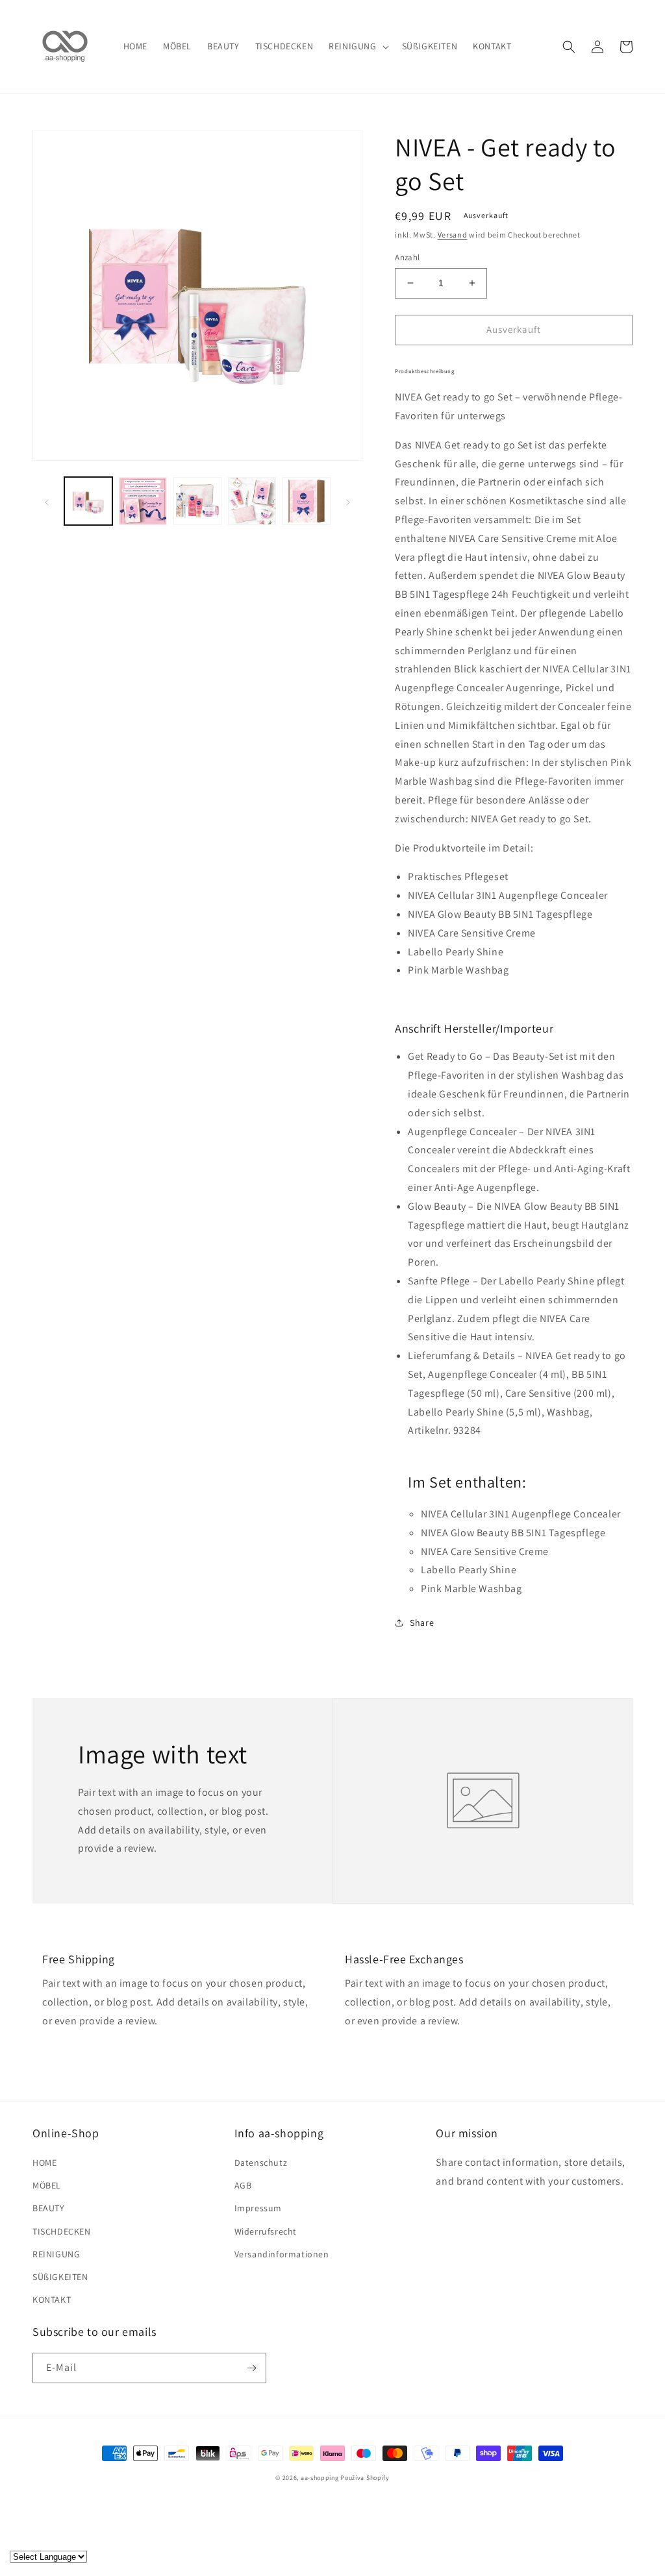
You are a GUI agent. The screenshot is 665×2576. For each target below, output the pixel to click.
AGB (243, 2185)
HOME (44, 2163)
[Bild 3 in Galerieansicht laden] (197, 501)
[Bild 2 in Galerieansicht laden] (143, 501)
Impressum (258, 2208)
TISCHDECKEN (62, 2231)
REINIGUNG (56, 2254)
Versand (453, 235)
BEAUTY (49, 2208)
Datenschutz (261, 2163)
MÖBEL (47, 2185)
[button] (357, 46)
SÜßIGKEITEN (60, 2277)
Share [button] (422, 1623)
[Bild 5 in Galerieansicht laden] (307, 501)
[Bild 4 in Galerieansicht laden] (252, 501)
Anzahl (407, 257)
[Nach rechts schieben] (348, 501)
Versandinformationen (282, 2254)
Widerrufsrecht (266, 2231)
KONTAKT (52, 2300)
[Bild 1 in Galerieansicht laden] (88, 501)
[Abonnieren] (251, 2368)
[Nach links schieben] (47, 501)
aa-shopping (320, 2478)
